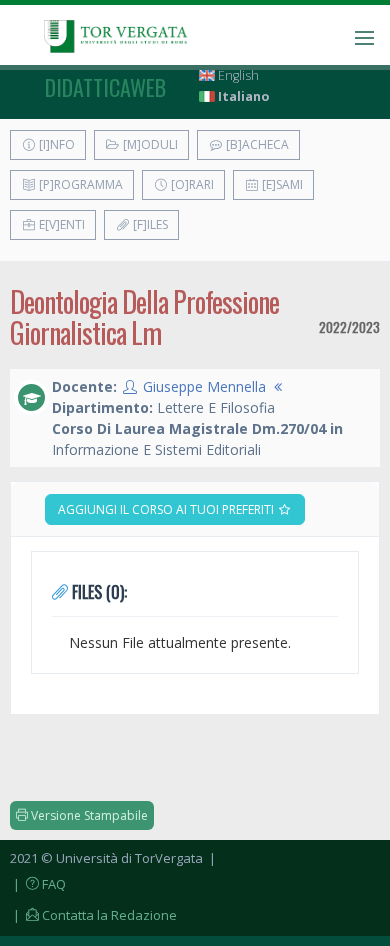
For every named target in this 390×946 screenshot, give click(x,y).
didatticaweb (105, 87)
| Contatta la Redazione (93, 915)
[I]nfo (55, 144)
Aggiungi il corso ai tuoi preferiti (167, 509)
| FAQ (38, 884)
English (237, 75)
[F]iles (149, 224)
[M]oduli (149, 144)
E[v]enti (60, 224)
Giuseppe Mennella (204, 386)
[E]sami (281, 184)
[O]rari (191, 184)
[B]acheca (256, 144)
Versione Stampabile (88, 815)
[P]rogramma (79, 184)
